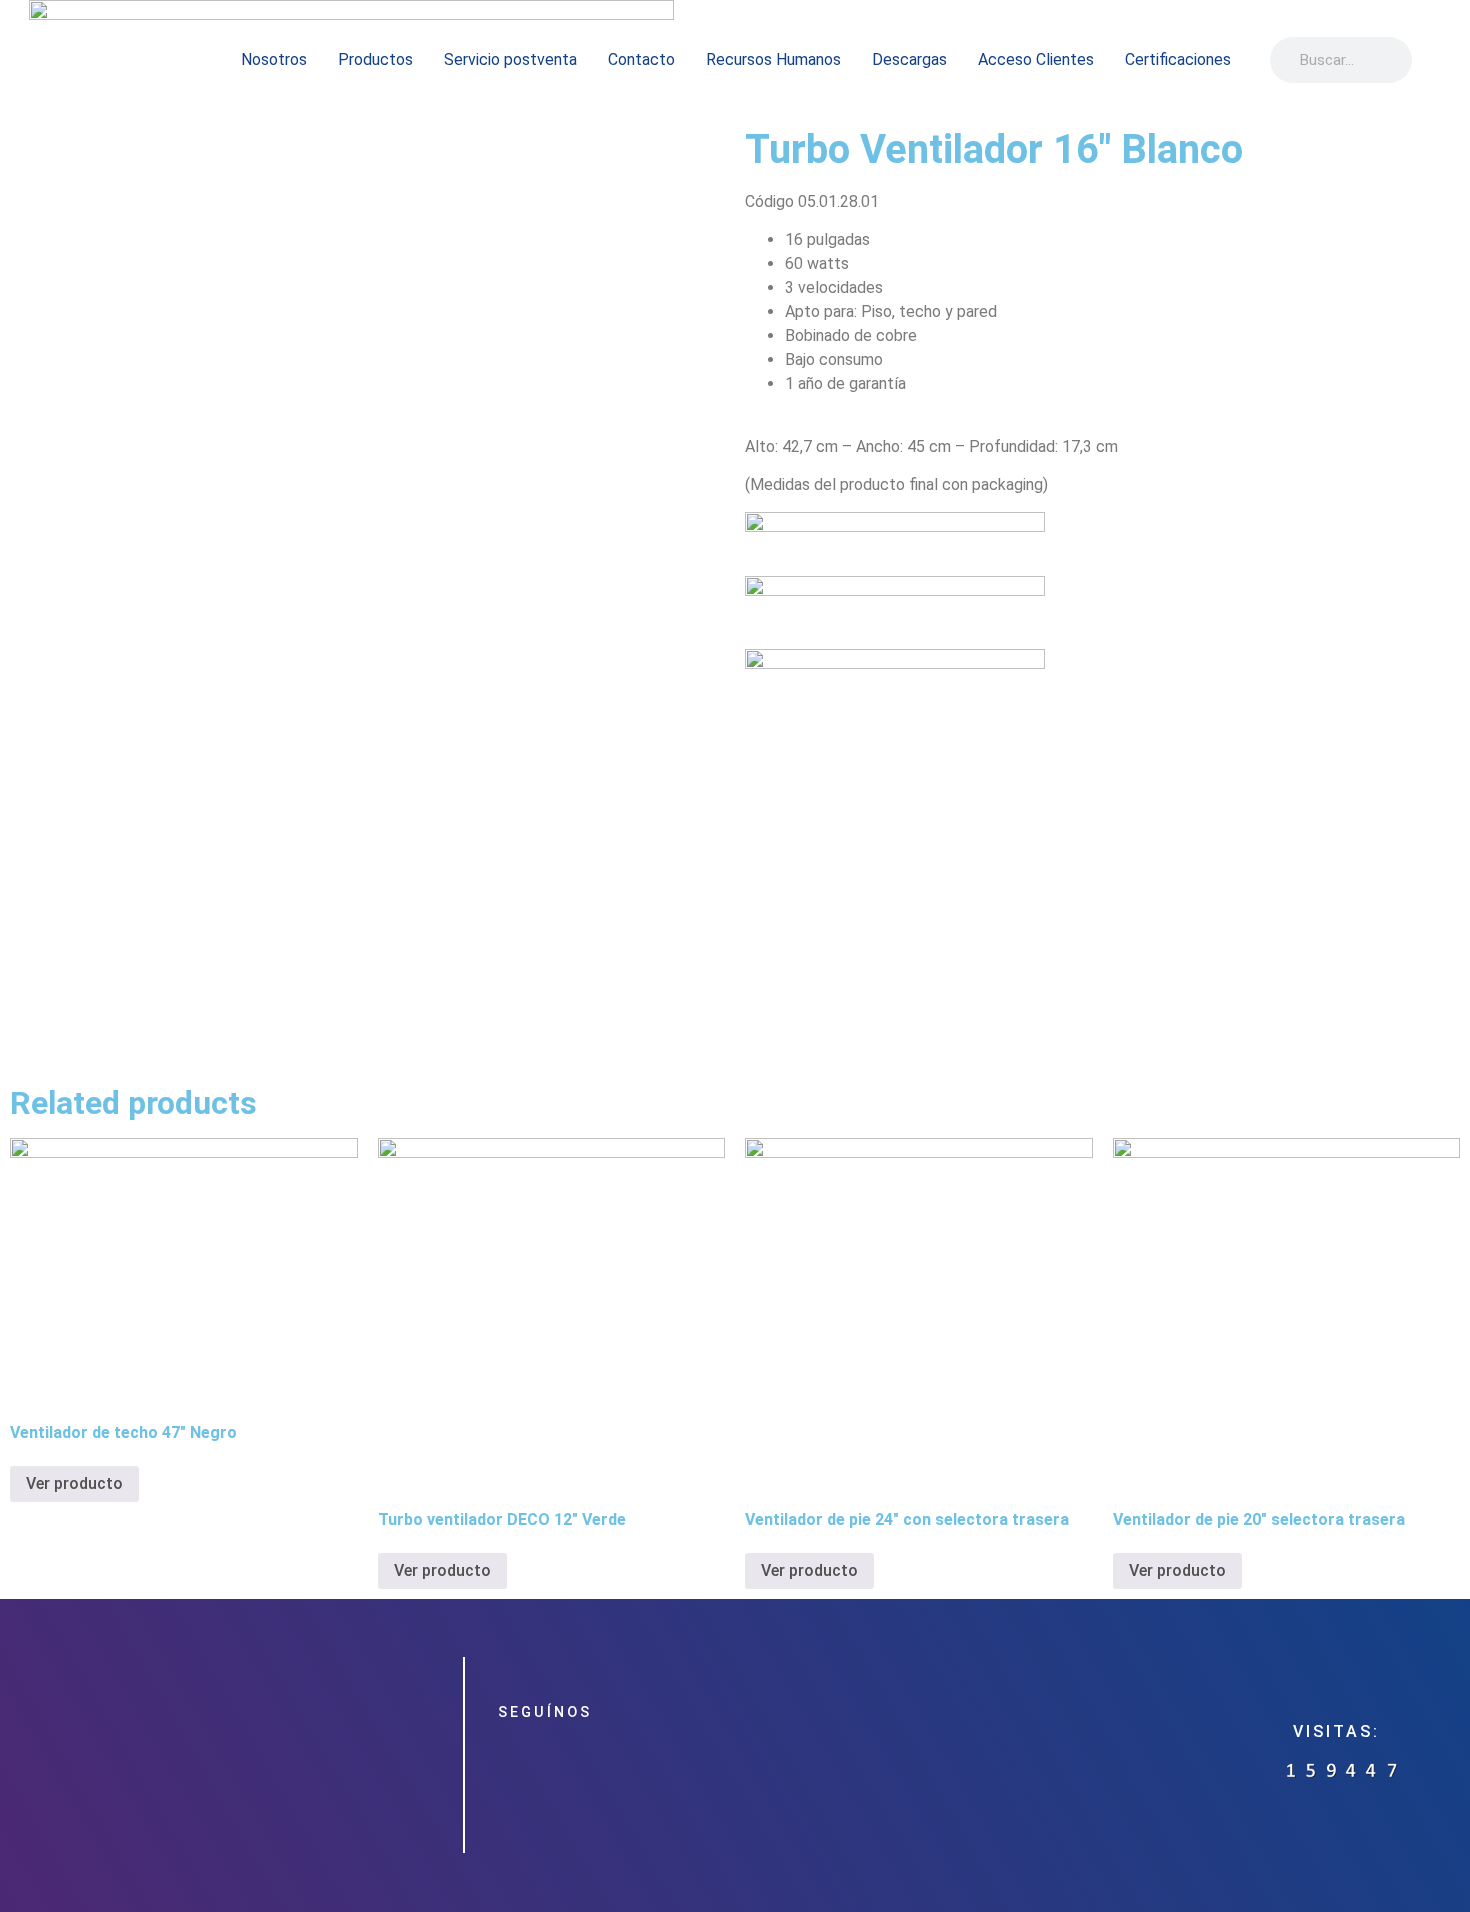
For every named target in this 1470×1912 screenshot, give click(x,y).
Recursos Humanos (773, 59)
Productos (375, 59)
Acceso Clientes (1036, 59)
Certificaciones (1178, 59)
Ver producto (74, 1483)
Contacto (641, 59)
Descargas (909, 59)
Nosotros (274, 59)
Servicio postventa (510, 59)
